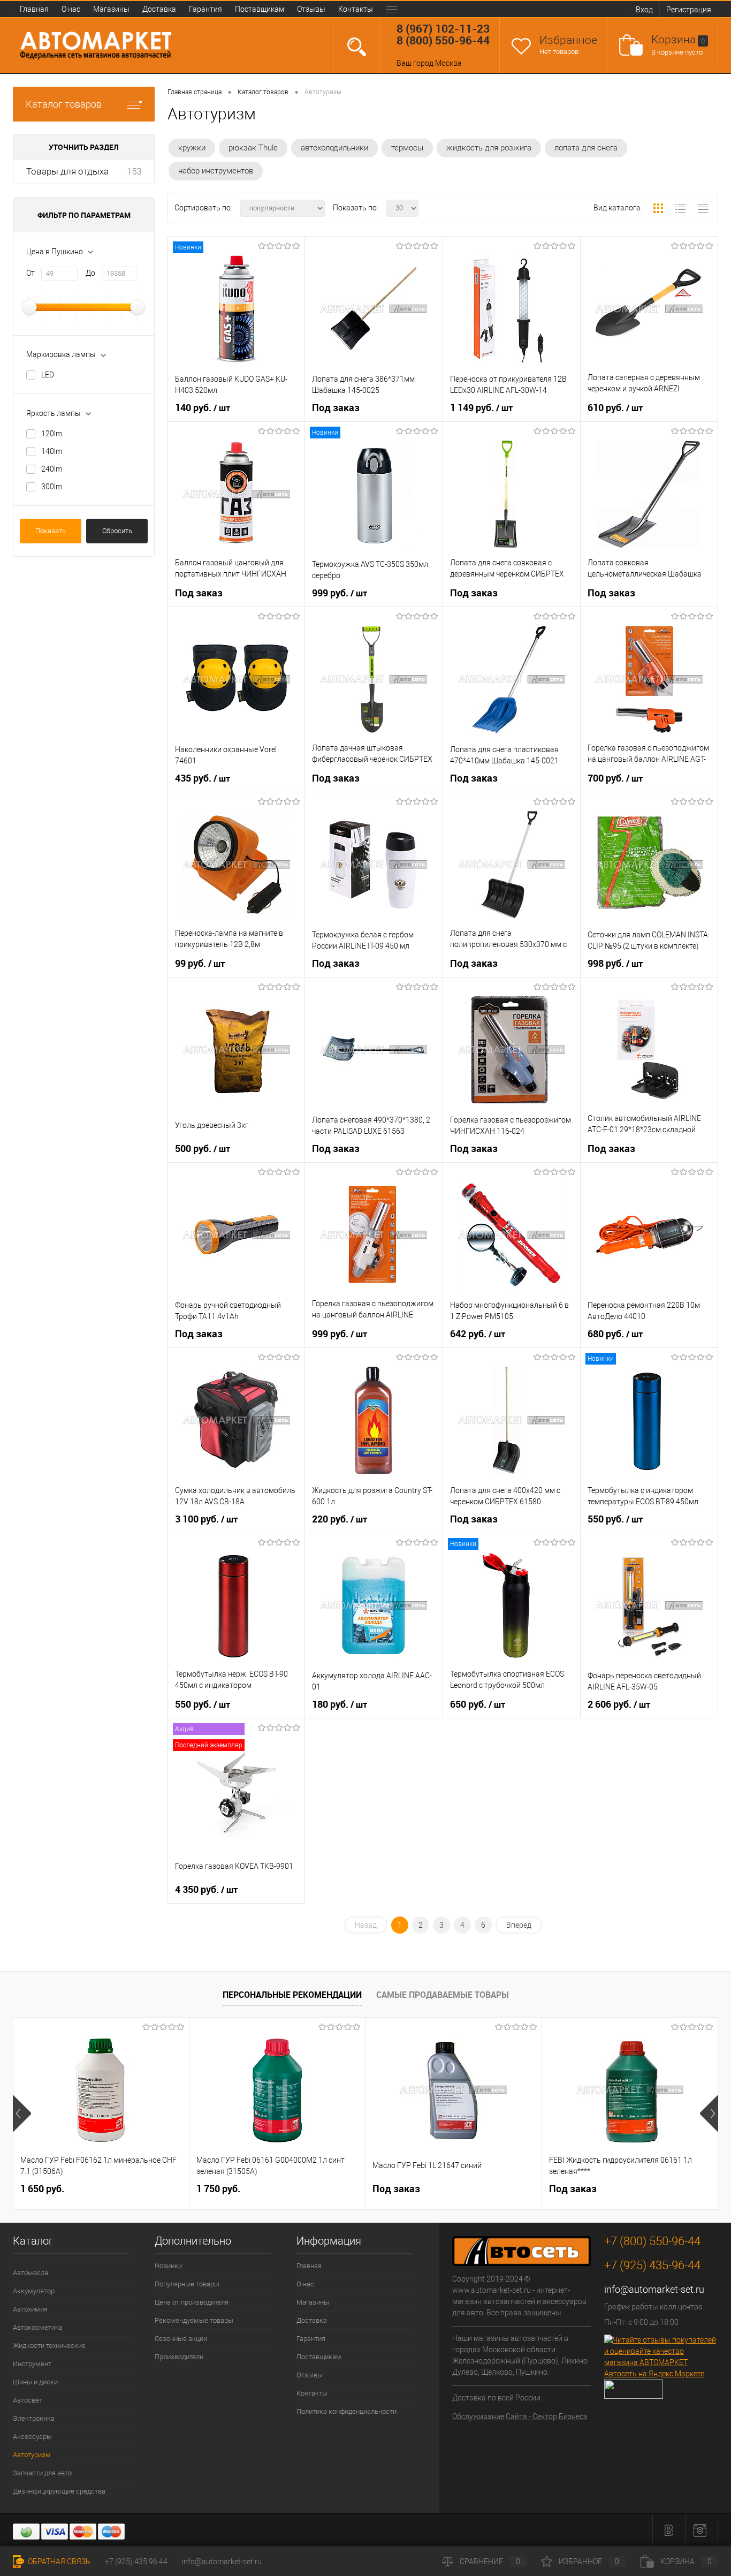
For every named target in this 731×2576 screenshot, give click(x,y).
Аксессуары (32, 2437)
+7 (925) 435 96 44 (136, 2562)
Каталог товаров (64, 104)
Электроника (34, 2418)
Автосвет (28, 2400)
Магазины (111, 9)
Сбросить (117, 531)
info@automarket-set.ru (654, 2289)
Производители (179, 2357)
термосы (407, 148)
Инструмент (32, 2364)
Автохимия (30, 2309)
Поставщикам (260, 9)
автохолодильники (334, 148)
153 (134, 171)
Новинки (168, 2266)
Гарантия (205, 9)
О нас (71, 9)
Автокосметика (38, 2327)
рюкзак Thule (253, 148)
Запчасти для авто (42, 2473)
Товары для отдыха (67, 171)
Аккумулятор (34, 2291)
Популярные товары (187, 2284)
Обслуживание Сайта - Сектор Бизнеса (520, 2416)
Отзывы (311, 9)
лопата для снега (586, 148)
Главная (34, 9)
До (90, 273)
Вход (644, 10)
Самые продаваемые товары (443, 1995)
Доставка (159, 9)
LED (48, 375)
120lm (52, 434)
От (31, 273)
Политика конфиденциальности (347, 2411)
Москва (448, 63)
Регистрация (689, 10)
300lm (52, 487)
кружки (192, 148)
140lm (52, 451)
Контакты (356, 9)
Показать (51, 531)
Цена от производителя (192, 2302)
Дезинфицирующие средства (59, 2491)
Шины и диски (35, 2382)
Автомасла (31, 2273)
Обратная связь (58, 2562)
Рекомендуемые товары (194, 2320)
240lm (52, 469)
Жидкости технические (49, 2346)
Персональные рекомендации (292, 1995)
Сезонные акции (181, 2339)
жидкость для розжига (489, 148)
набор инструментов (216, 171)
